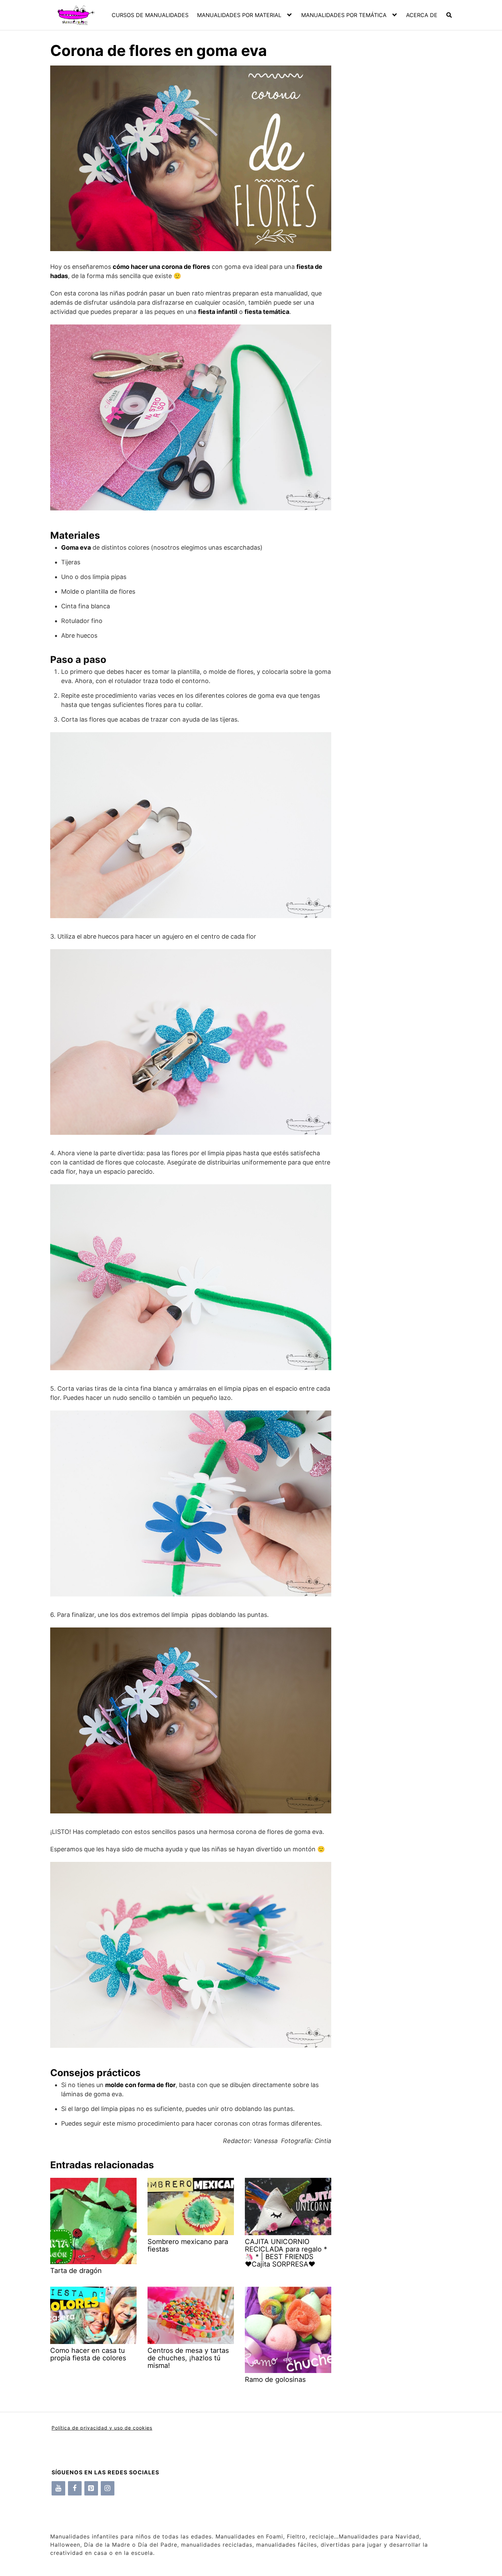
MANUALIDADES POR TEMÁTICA (344, 15)
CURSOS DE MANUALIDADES (150, 15)
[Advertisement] (392, 184)
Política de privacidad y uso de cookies (102, 2428)
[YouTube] (58, 2488)
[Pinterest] (91, 2488)
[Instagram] (108, 2488)
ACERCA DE (422, 15)
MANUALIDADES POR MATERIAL (239, 15)
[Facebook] (75, 2488)
